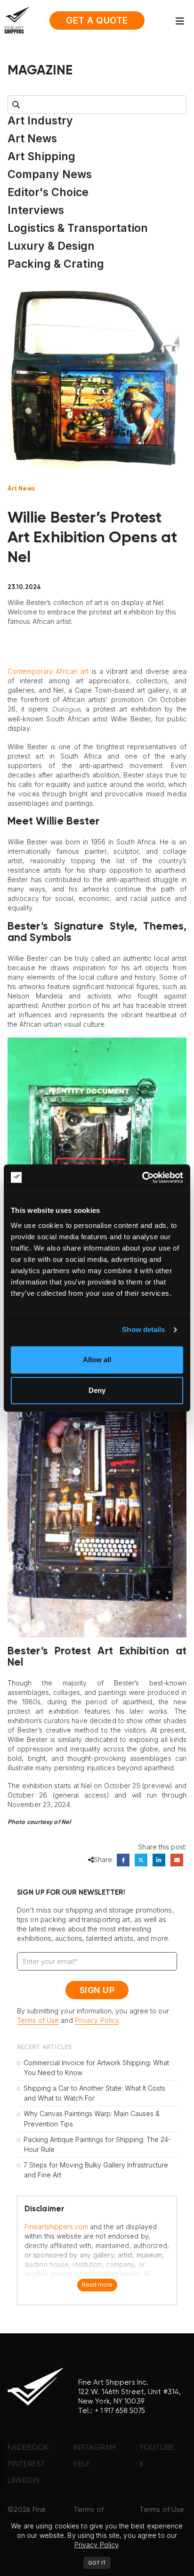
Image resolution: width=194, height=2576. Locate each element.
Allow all (97, 1360)
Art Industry (40, 121)
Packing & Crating (56, 264)
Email (177, 1860)
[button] (183, 21)
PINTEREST (27, 2464)
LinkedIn (159, 1860)
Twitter (141, 1860)
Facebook (123, 1860)
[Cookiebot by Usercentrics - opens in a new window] (142, 1178)
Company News (50, 174)
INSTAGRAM (95, 2448)
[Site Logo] (17, 20)
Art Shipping (41, 156)
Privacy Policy (97, 2020)
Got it (97, 2563)
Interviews (36, 210)
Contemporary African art (48, 671)
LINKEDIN (24, 2481)
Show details (143, 1329)
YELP (82, 2464)
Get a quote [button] (97, 20)
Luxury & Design (51, 246)
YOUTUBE (157, 2448)
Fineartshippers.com (56, 2227)
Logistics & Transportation (78, 228)
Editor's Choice (48, 192)
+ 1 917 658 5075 (120, 2411)
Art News (32, 139)
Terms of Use (38, 2020)
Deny (97, 1390)
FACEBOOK (28, 2448)
